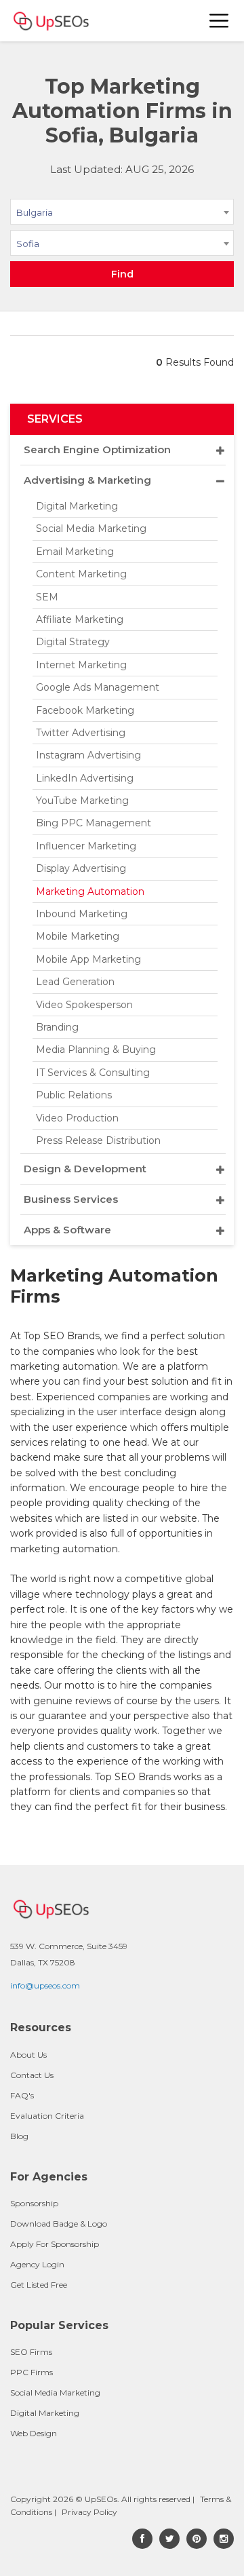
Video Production (77, 1118)
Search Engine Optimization (97, 449)
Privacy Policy (89, 2512)
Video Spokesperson (84, 1005)
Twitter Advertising (81, 733)
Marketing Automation (90, 891)
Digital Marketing (77, 506)
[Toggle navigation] (220, 21)
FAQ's (22, 2095)
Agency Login (37, 2264)
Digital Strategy (73, 642)
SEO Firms (31, 2352)
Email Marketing (75, 552)
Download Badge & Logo (59, 2224)
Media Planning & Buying (96, 1050)
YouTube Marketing (82, 801)
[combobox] (122, 214)
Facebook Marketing (85, 710)
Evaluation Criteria (47, 2116)
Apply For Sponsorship (55, 2244)
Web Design (34, 2433)
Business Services (71, 1199)
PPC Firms (32, 2372)
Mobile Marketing (78, 936)
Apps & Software (67, 1230)
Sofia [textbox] (28, 244)
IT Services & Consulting (93, 1073)
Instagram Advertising (88, 755)
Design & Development (85, 1169)
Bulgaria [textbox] (35, 212)
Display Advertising (81, 868)
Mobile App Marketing (88, 959)
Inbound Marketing (82, 914)
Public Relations (74, 1095)
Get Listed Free (39, 2285)
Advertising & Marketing (87, 480)
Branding (57, 1027)
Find (122, 274)
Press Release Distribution (98, 1140)
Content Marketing (81, 574)
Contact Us (32, 2075)
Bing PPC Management (94, 823)
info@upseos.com (45, 1985)
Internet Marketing (81, 665)
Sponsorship (34, 2203)
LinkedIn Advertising (85, 778)
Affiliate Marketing (80, 619)
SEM (47, 597)
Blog (19, 2136)
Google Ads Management (98, 687)
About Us (28, 2055)
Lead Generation (75, 982)
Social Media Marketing (91, 528)
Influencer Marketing (86, 846)
